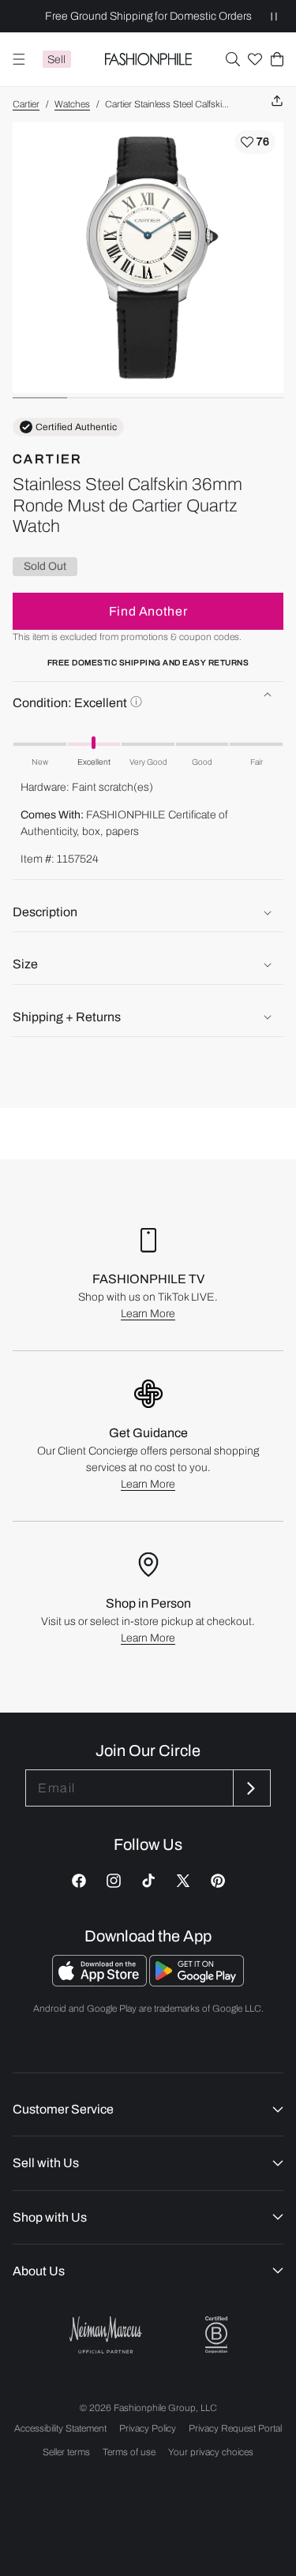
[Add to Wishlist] (255, 142)
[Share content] (277, 101)
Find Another (148, 611)
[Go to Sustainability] (216, 2335)
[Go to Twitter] (183, 1881)
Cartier (26, 104)
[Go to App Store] (101, 1982)
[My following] (255, 59)
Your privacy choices (211, 2452)
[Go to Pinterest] (218, 1881)
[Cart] (277, 59)
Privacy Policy (148, 2428)
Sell (56, 60)
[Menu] (19, 59)
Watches (72, 104)
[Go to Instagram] (114, 1881)
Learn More (148, 1314)
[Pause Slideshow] (274, 16)
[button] (233, 59)
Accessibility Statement (60, 2428)
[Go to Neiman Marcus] (106, 2335)
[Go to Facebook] (79, 1881)
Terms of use (129, 2452)
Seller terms (66, 2452)
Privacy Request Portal (235, 2428)
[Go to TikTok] (148, 1881)
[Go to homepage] (148, 59)
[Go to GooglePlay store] (197, 1982)
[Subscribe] (250, 1788)
